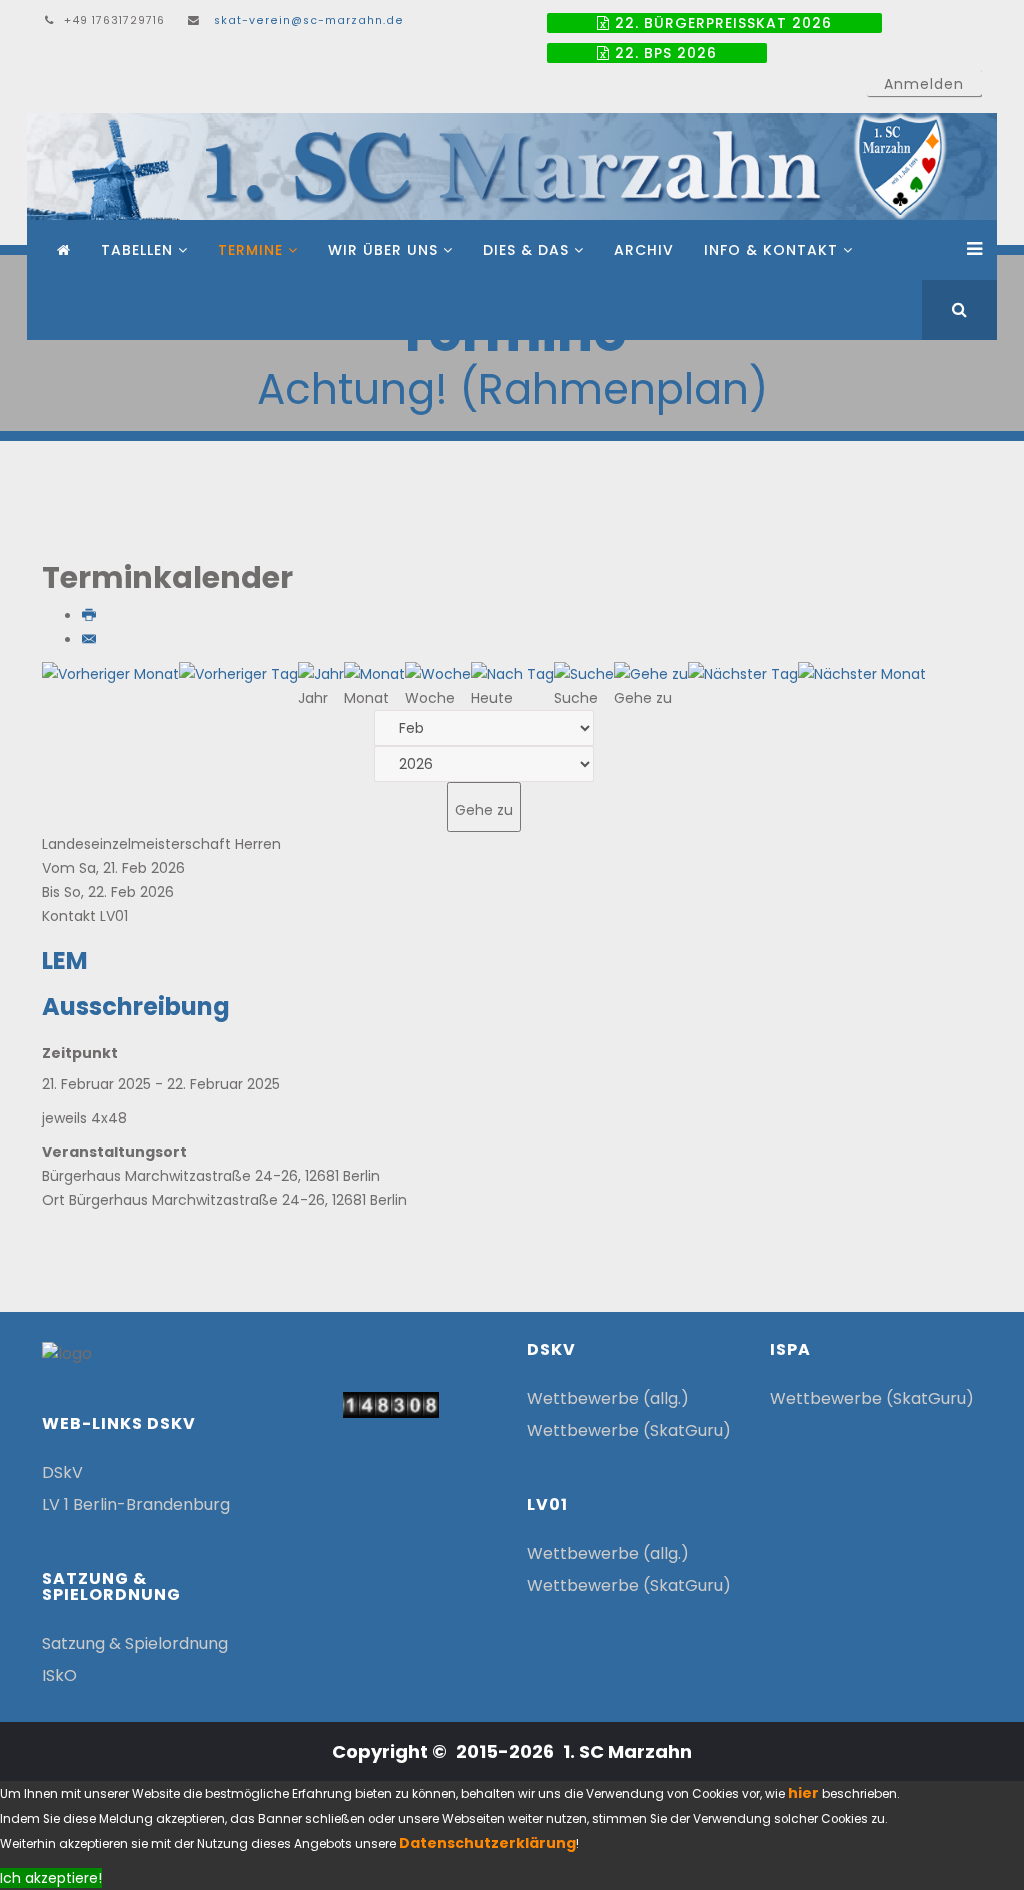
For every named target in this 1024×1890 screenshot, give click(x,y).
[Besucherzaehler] (391, 1405)
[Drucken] (91, 616)
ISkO (59, 1675)
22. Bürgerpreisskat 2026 (721, 23)
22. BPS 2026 (663, 53)
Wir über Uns (383, 250)
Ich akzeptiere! (51, 1878)
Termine (250, 250)
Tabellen (137, 250)
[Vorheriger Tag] (238, 674)
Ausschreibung (136, 1006)
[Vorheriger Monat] (110, 674)
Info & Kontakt (771, 250)
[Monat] (374, 674)
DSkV (62, 1472)
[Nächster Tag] (743, 674)
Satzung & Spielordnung (135, 1643)
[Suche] (584, 674)
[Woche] (438, 674)
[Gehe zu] (651, 674)
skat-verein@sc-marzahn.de (309, 20)
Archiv (644, 250)
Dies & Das (526, 250)
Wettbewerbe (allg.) (608, 1398)
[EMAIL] (91, 640)
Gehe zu (484, 810)
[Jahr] (321, 674)
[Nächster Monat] (862, 674)
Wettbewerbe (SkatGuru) (629, 1430)
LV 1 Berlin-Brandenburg (136, 1504)
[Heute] (512, 674)
